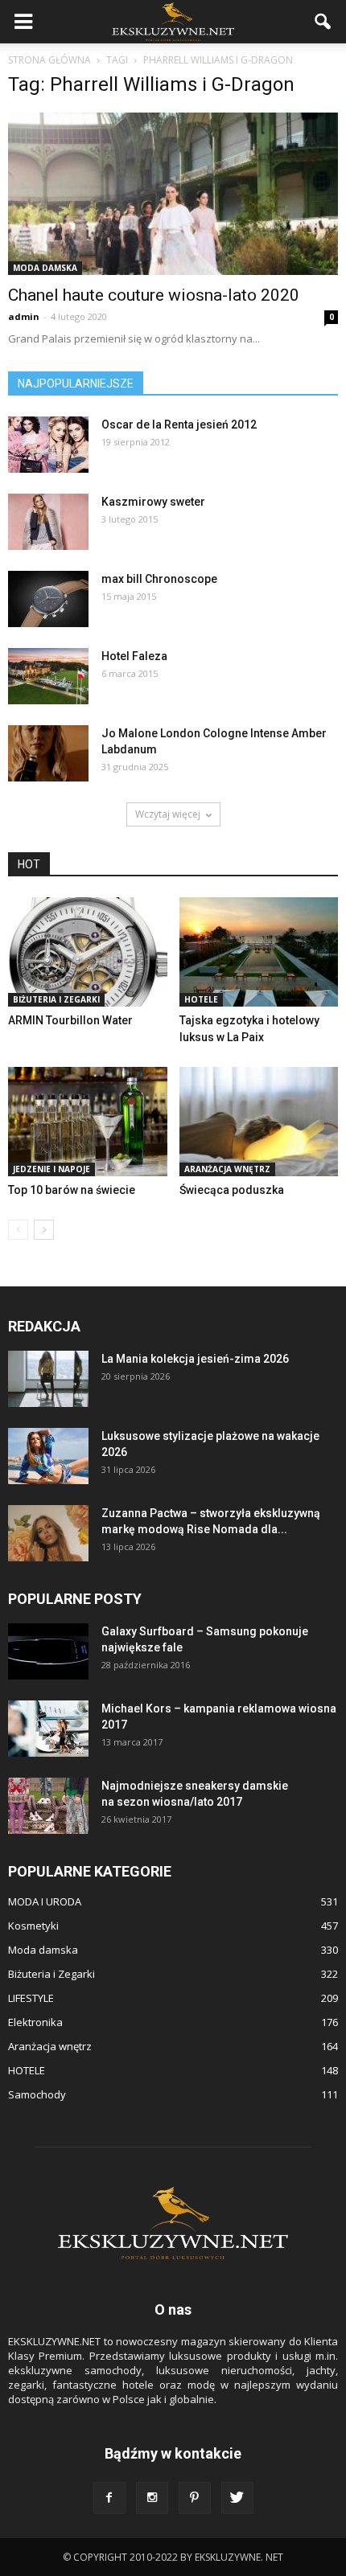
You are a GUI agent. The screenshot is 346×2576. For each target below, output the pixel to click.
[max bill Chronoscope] (48, 599)
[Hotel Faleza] (48, 676)
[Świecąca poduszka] (259, 1122)
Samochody (37, 2094)
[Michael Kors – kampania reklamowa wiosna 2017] (48, 1729)
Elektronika (35, 2022)
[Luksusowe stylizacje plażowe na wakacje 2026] (48, 1456)
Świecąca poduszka (232, 1190)
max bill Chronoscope (159, 579)
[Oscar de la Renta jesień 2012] (48, 445)
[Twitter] (237, 2498)
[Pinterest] (195, 2498)
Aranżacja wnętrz (227, 1169)
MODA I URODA (45, 1901)
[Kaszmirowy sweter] (48, 522)
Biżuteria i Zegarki (56, 999)
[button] (323, 22)
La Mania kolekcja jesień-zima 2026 (195, 1359)
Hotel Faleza (134, 656)
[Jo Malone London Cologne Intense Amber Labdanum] (48, 753)
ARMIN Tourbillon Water (70, 1020)
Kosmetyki (33, 1926)
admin (24, 316)
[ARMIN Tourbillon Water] (88, 952)
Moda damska (45, 268)
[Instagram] (152, 2498)
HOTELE (201, 999)
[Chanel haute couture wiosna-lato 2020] (173, 194)
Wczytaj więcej (168, 814)
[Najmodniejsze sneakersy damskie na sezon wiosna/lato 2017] (48, 1806)
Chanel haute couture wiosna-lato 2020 (154, 295)
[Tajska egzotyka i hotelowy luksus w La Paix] (259, 952)
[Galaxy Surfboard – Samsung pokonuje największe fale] (48, 1651)
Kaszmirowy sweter (153, 502)
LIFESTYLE (31, 1998)
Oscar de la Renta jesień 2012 (179, 425)
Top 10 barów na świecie (72, 1190)
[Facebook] (109, 2498)
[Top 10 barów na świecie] (88, 1122)
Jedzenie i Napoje (51, 1169)
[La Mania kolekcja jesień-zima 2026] (48, 1379)
